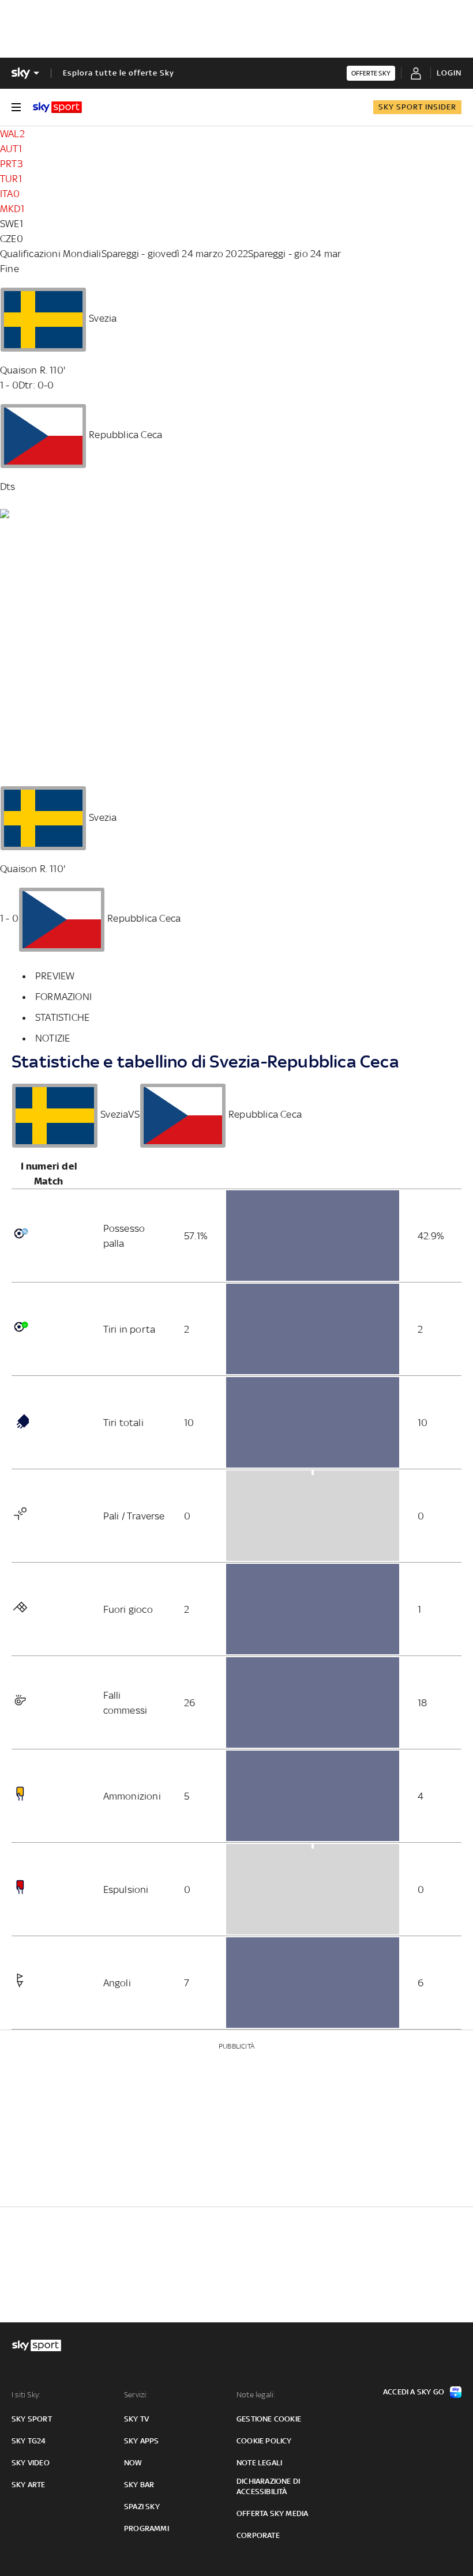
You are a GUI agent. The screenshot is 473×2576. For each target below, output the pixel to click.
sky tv (136, 2419)
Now (133, 2463)
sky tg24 (29, 2441)
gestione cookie (269, 2419)
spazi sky (142, 2507)
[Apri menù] (16, 107)
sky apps (142, 2441)
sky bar (139, 2485)
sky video (31, 2463)
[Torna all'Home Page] (57, 107)
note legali (259, 2463)
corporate (258, 2535)
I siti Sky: (26, 2395)
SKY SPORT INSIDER (417, 107)
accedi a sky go (414, 2392)
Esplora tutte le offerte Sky (119, 73)
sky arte (29, 2485)
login (449, 73)
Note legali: (256, 2395)
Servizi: (136, 2395)
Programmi (147, 2528)
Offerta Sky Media (272, 2513)
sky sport (32, 2419)
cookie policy (264, 2441)
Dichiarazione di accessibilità (268, 2486)
